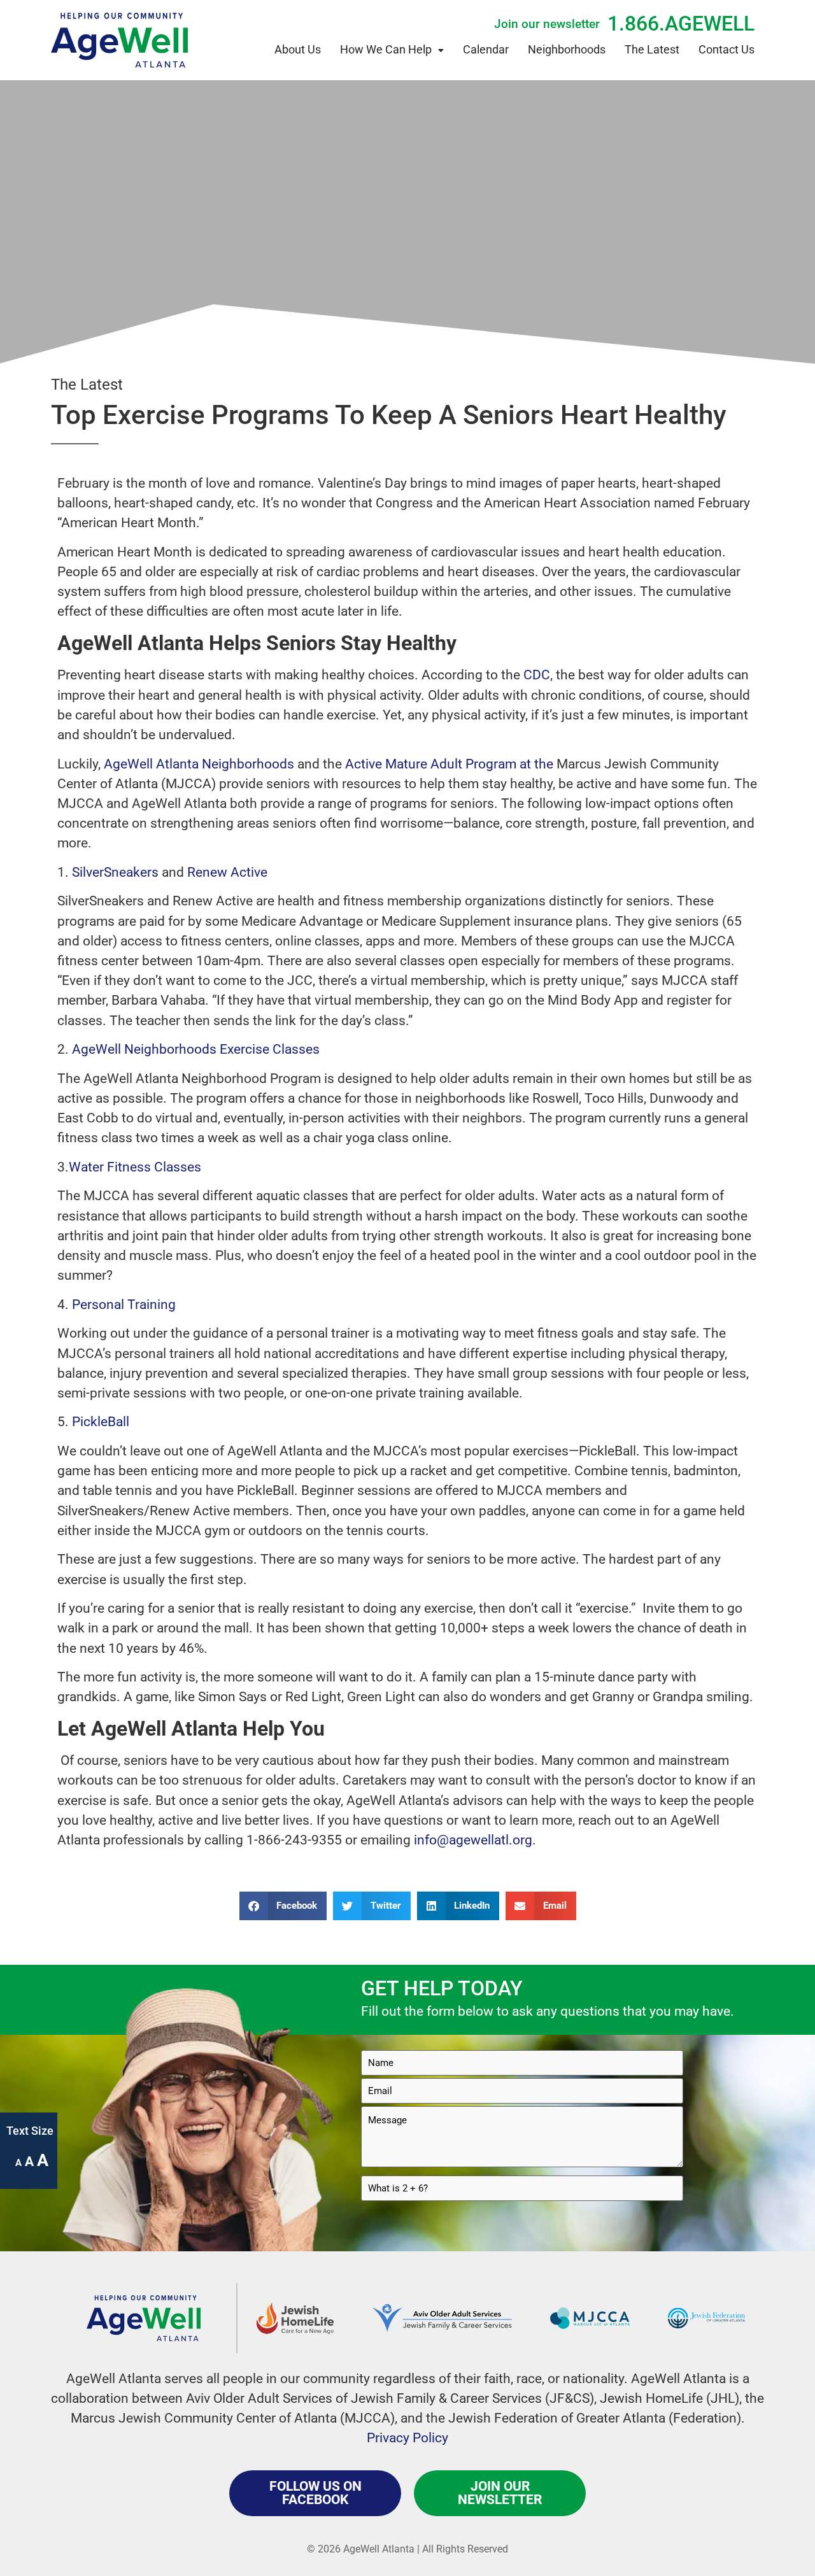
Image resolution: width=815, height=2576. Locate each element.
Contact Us (726, 50)
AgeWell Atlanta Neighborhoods (197, 764)
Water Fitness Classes (135, 1167)
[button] (283, 1906)
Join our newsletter (547, 24)
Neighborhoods (567, 50)
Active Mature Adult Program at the (448, 764)
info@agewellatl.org (473, 1840)
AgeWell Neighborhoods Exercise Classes (196, 1049)
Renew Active (226, 872)
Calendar (486, 50)
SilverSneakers (115, 872)
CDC (535, 675)
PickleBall (101, 1422)
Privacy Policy (407, 2438)
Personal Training (124, 1305)
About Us (298, 50)
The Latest (652, 50)
